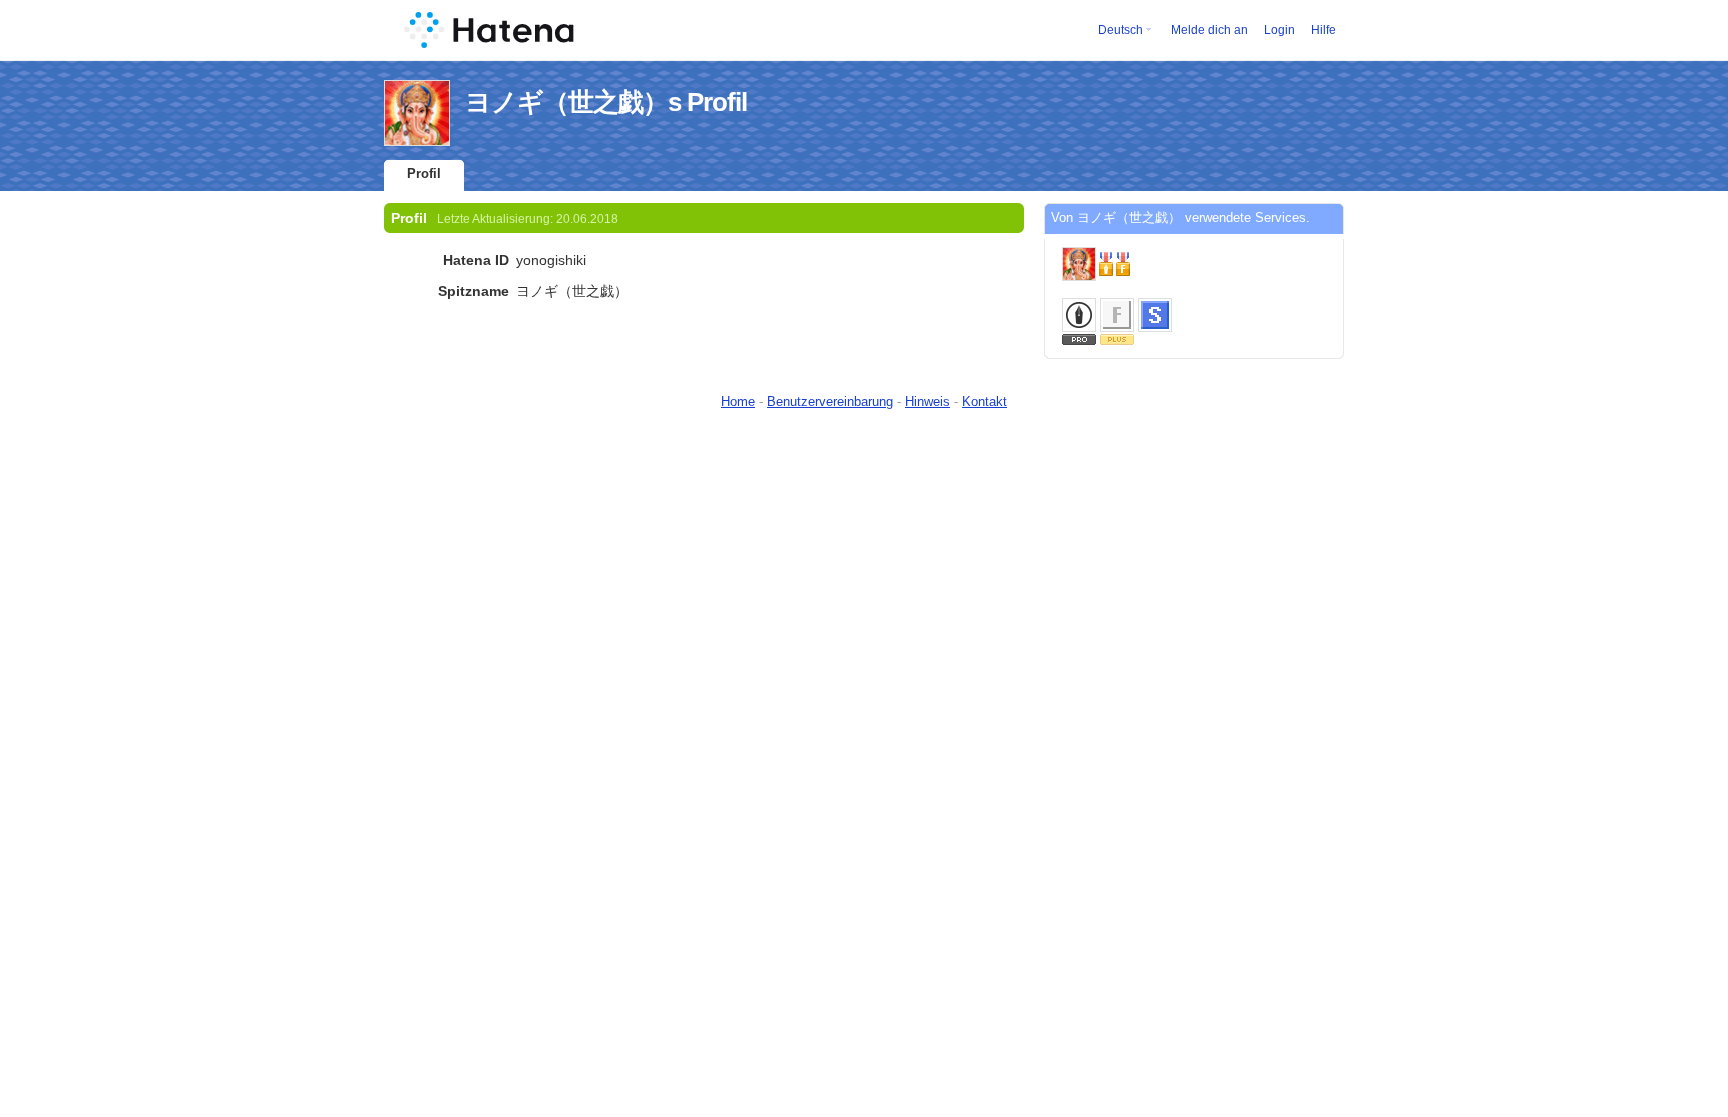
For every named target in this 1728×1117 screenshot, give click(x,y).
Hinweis (927, 401)
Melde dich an (1209, 30)
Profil (424, 173)
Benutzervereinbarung (830, 401)
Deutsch (1120, 30)
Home (738, 401)
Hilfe (1323, 30)
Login (1279, 30)
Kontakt (984, 401)
